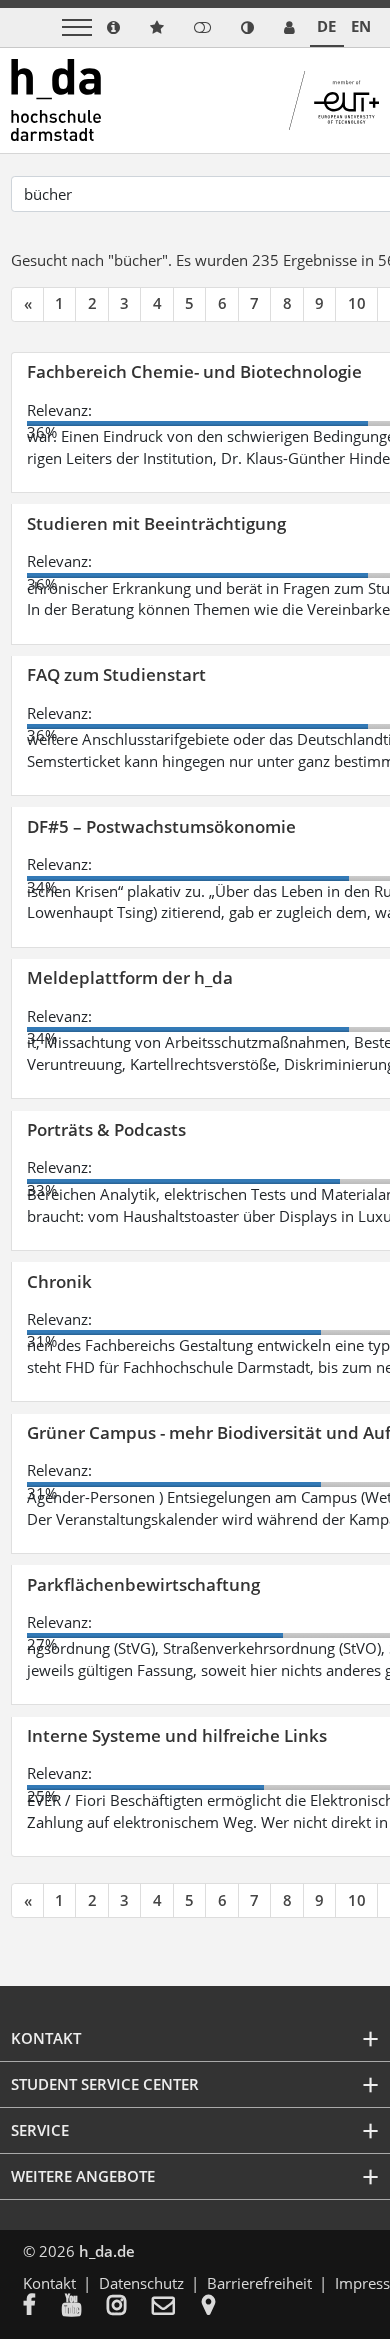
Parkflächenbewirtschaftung (143, 1584)
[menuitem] (42, 2307)
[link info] (113, 27)
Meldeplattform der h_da (130, 977)
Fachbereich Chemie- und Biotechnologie (194, 371)
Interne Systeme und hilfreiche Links (177, 1735)
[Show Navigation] (77, 27)
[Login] (202, 27)
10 (357, 303)
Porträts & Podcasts (106, 1129)
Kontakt (49, 2283)
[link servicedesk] (289, 27)
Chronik (59, 1281)
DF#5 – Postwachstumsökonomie (161, 826)
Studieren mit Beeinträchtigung (156, 523)
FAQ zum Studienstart (116, 674)
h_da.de (107, 2251)
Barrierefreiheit (259, 2283)
